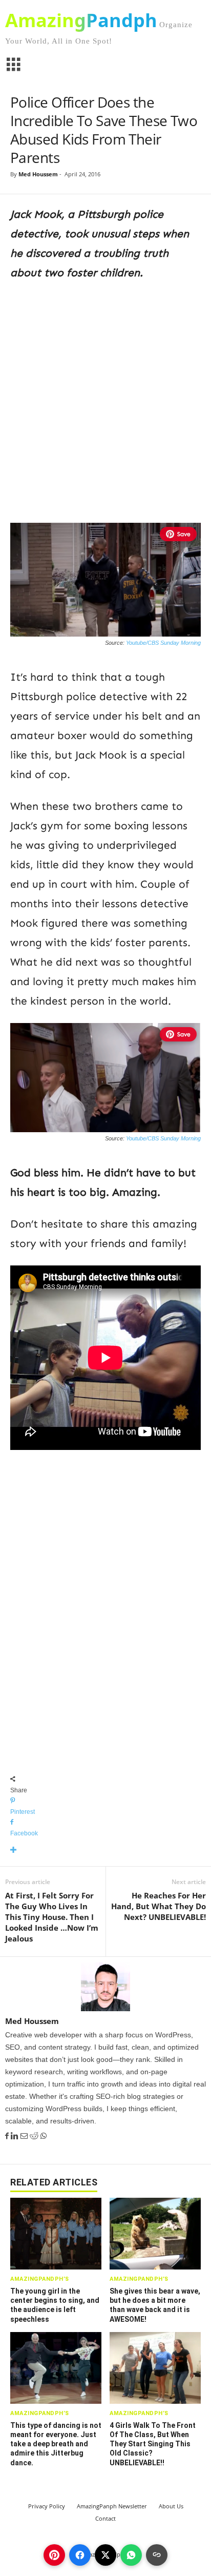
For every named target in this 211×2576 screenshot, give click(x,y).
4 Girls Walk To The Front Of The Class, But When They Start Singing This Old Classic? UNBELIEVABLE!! (153, 2444)
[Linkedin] (16, 2136)
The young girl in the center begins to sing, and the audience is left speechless (55, 2305)
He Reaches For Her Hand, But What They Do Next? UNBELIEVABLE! (159, 1906)
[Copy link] (157, 2555)
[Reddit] (35, 2136)
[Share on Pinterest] (54, 2555)
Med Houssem (38, 174)
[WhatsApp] (44, 2136)
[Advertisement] (105, 400)
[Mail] (25, 2136)
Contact (105, 2518)
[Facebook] (8, 2136)
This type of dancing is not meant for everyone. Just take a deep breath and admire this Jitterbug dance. (56, 2444)
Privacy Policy (47, 2506)
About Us (171, 2506)
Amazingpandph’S (40, 2279)
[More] (105, 1851)
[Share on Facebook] (80, 2555)
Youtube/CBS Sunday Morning (163, 643)
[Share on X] (105, 2555)
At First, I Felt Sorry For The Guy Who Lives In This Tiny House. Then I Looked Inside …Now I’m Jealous (52, 1917)
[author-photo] (105, 1987)
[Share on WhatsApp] (131, 2555)
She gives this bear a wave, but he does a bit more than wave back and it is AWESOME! (155, 2305)
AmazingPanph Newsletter (112, 2506)
